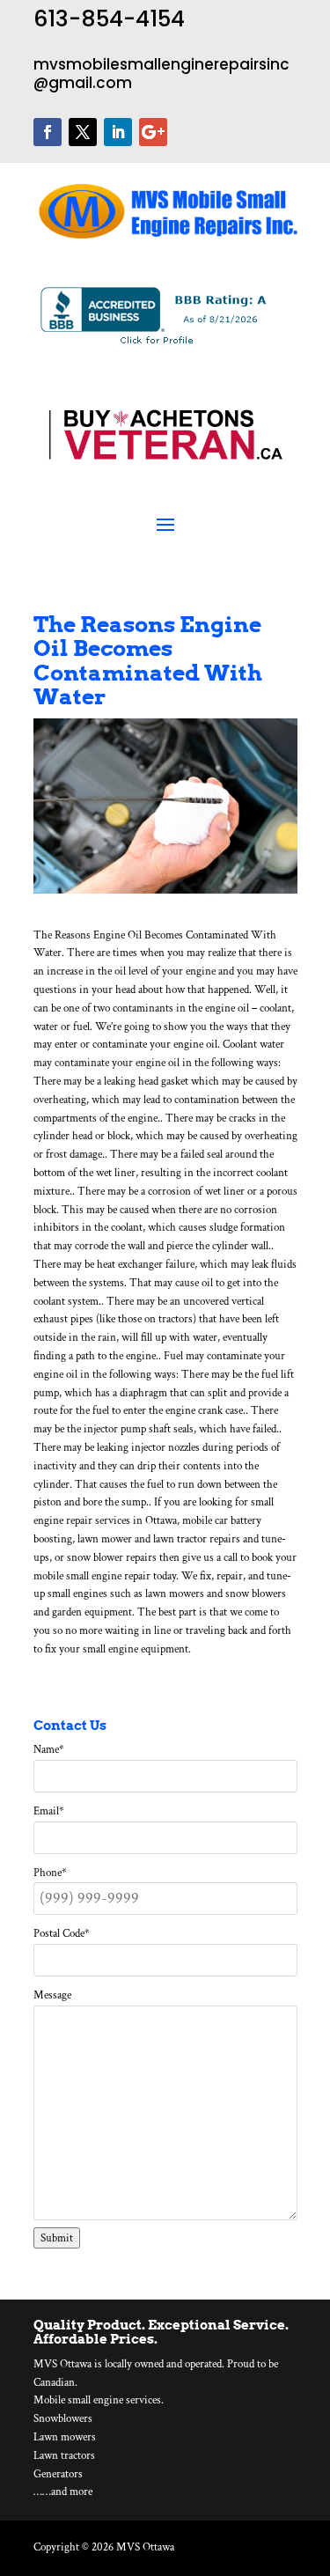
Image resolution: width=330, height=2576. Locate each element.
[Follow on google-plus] (153, 132)
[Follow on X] (83, 132)
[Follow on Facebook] (48, 132)
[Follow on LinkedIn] (118, 132)
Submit (57, 2238)
